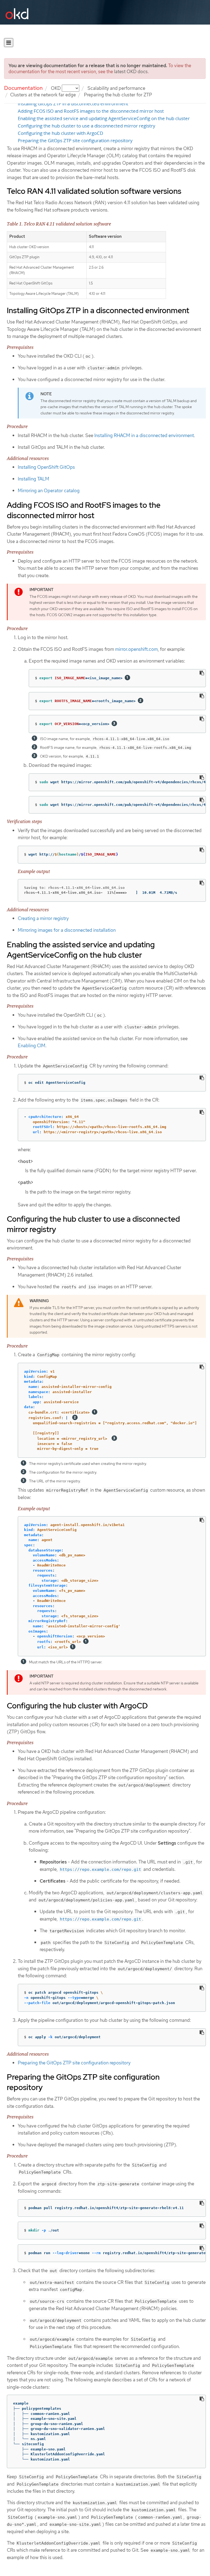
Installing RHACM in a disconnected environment (144, 435)
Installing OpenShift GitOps (46, 467)
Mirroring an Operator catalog (49, 491)
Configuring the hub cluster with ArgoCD (60, 133)
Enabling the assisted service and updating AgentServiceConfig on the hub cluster (104, 118)
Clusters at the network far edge (43, 95)
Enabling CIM (32, 1046)
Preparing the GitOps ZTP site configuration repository (75, 141)
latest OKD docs (131, 72)
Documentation (23, 88)
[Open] (9, 43)
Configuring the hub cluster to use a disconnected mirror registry (87, 126)
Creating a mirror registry (43, 918)
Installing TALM (33, 479)
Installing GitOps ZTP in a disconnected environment (73, 104)
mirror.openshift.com (136, 649)
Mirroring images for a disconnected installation (67, 930)
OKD (56, 88)
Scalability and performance (116, 88)
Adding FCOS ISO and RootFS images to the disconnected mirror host (91, 111)
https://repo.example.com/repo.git (100, 1869)
